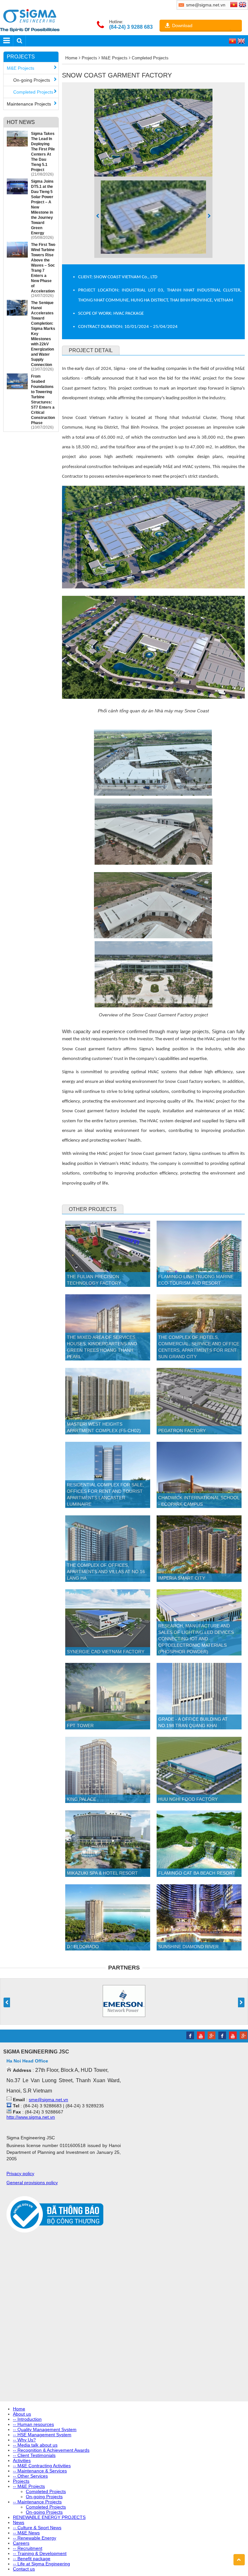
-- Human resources (33, 2424)
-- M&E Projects (29, 2486)
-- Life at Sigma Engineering (41, 2564)
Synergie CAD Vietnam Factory (106, 1652)
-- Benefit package (32, 2559)
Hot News (21, 122)
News (19, 2522)
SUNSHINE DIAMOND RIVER (188, 1947)
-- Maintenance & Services (40, 2471)
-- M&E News (26, 2533)
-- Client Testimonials (34, 2455)
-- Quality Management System (45, 2429)
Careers (21, 2543)
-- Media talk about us (35, 2445)
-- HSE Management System (42, 2435)
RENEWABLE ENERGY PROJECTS (49, 2517)
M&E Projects (21, 68)
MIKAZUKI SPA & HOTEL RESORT (102, 1873)
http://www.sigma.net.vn (31, 2117)
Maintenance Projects (29, 104)
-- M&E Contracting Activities (42, 2466)
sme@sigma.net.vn (48, 2100)
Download (182, 25)
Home (71, 58)
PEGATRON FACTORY (182, 1431)
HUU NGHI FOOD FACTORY (188, 1799)
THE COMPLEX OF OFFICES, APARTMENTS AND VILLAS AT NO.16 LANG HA (106, 1572)
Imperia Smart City (182, 1578)
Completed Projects (33, 92)
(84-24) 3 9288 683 (131, 27)
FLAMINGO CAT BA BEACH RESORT (197, 1873)
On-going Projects (32, 80)
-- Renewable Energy (35, 2538)
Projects (21, 57)
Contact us (24, 2569)
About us (22, 2414)
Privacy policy (20, 2174)
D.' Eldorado (83, 1947)
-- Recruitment (28, 2548)
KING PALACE (82, 1799)
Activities (22, 2460)
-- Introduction (27, 2419)
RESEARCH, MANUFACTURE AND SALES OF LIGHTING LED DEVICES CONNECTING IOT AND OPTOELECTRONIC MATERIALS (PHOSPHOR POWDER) (196, 1639)
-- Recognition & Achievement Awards (51, 2450)
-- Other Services (30, 2476)
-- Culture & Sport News (37, 2528)
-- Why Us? (24, 2440)
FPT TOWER (80, 1726)
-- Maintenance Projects (37, 2502)
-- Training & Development (40, 2553)
